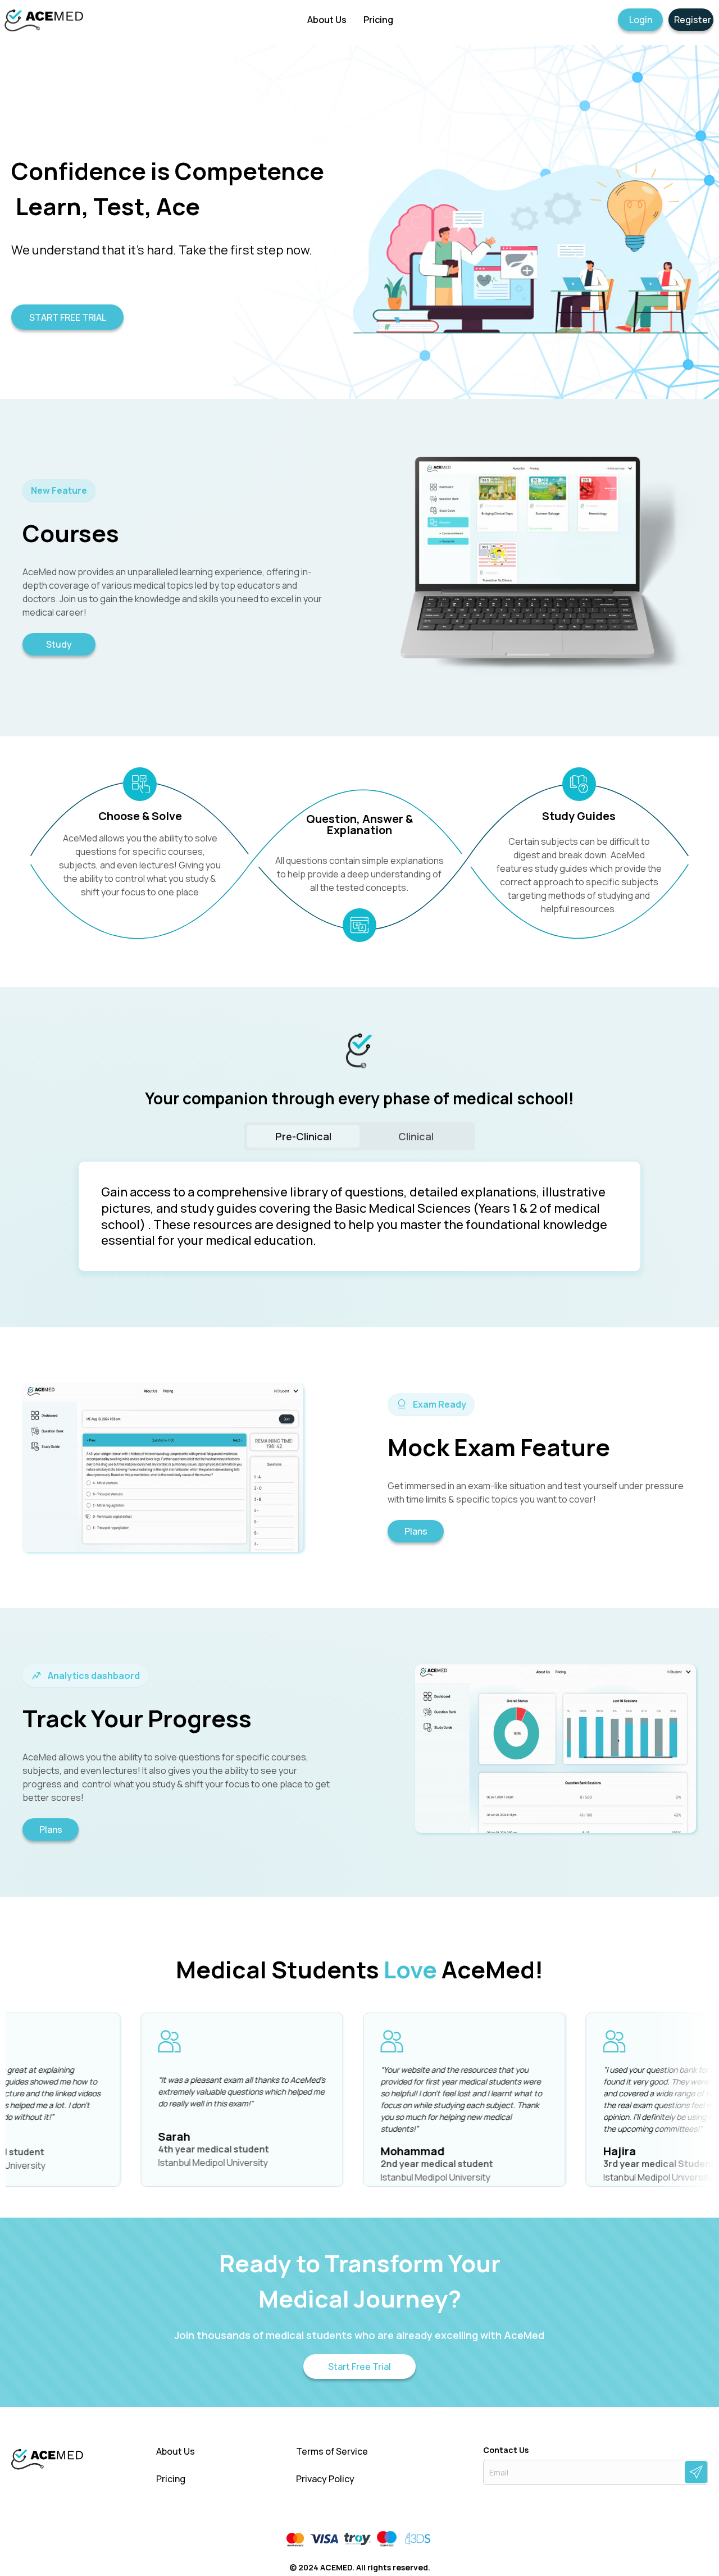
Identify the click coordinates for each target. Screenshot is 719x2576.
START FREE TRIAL (68, 317)
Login (641, 20)
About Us (176, 2452)
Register (693, 20)
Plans (416, 1531)
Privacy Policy (325, 2479)
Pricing (171, 2479)
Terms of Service (332, 2452)
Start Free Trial (359, 2366)
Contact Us (506, 2450)
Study (59, 644)
